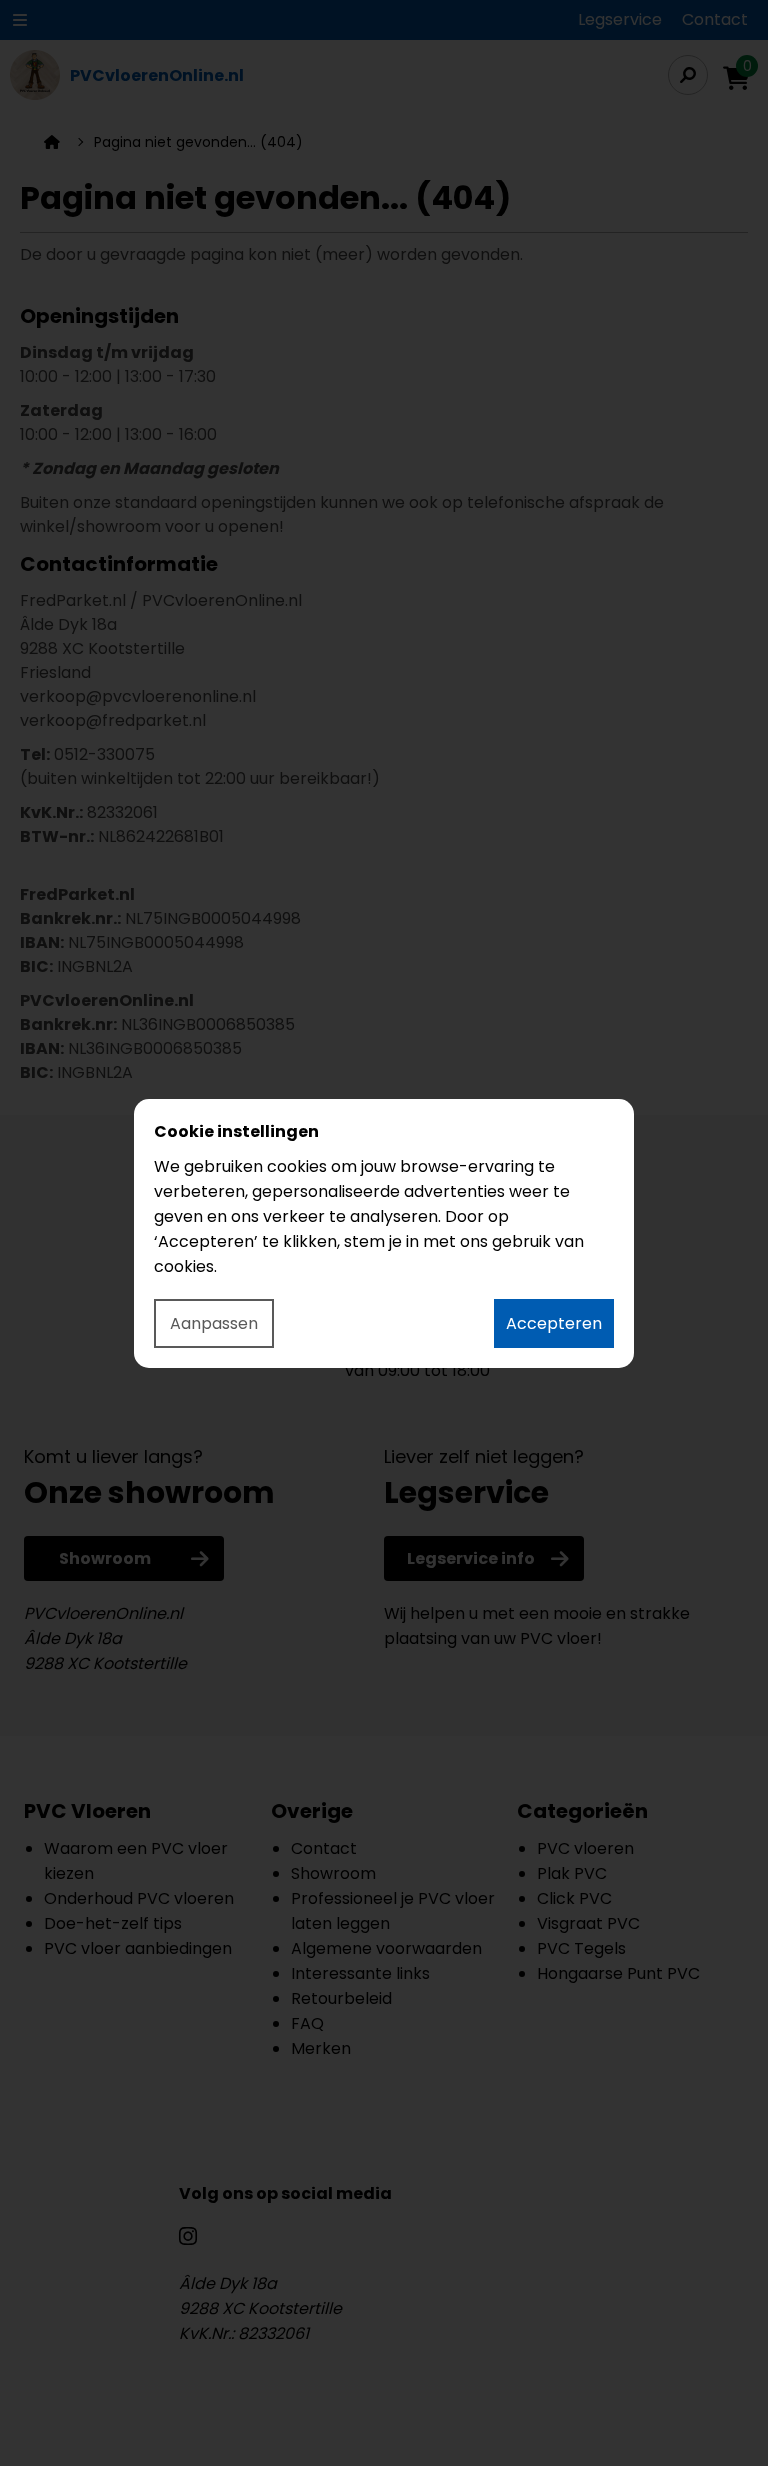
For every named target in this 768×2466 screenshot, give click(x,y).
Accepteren (554, 1323)
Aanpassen (214, 1323)
